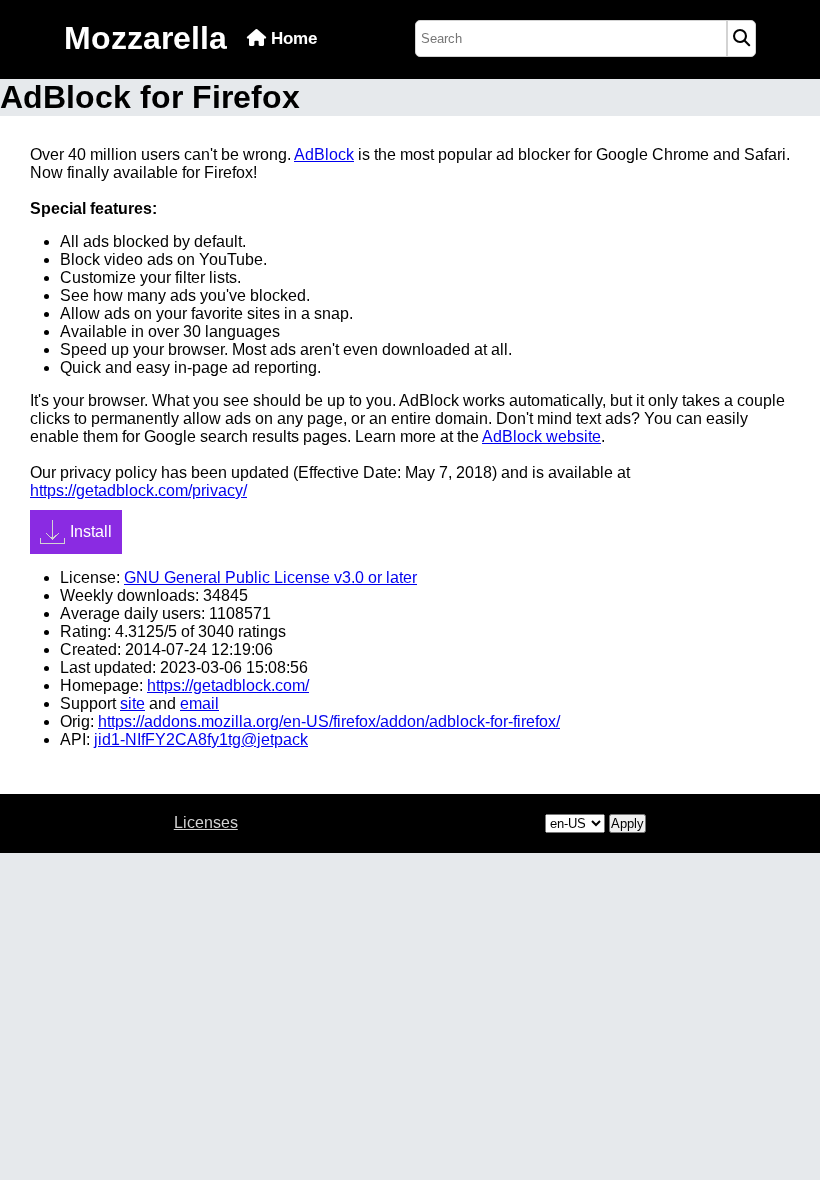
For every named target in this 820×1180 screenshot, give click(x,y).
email (199, 703)
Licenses (206, 822)
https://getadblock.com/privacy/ (138, 490)
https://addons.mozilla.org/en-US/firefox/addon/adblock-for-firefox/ (329, 721)
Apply (627, 823)
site (132, 703)
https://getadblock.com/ (228, 685)
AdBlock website (541, 436)
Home (291, 38)
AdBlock (324, 154)
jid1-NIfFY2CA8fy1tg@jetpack (201, 739)
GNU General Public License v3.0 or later (270, 577)
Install (91, 531)
